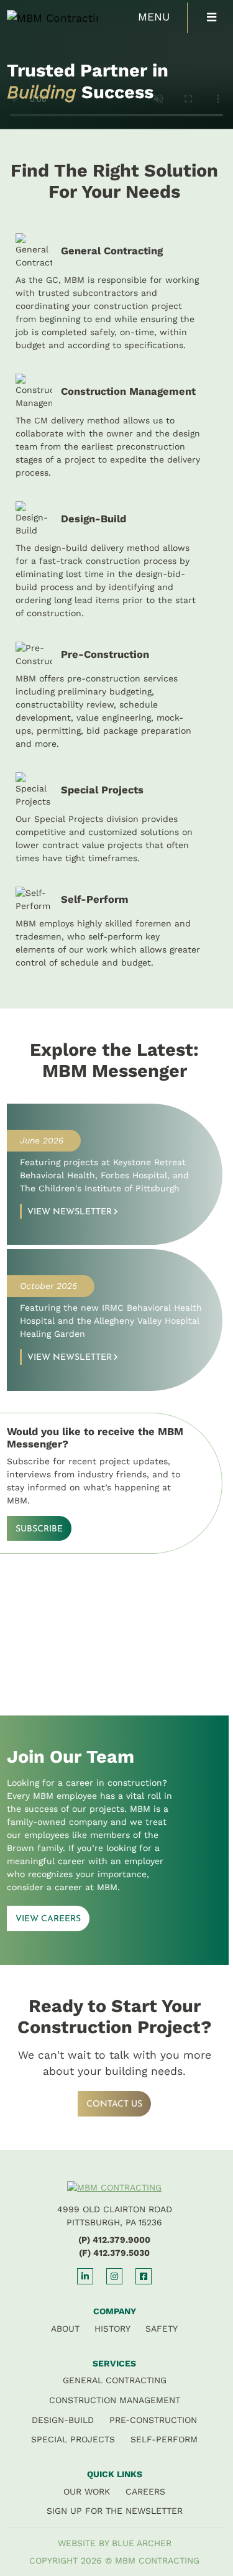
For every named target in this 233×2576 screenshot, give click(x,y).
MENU (154, 17)
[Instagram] (114, 2276)
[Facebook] (144, 2276)
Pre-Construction (153, 2420)
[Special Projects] (115, 819)
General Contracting (115, 2380)
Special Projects (73, 2439)
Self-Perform (164, 2439)
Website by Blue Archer (115, 2543)
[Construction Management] (115, 427)
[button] (212, 18)
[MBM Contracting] (41, 17)
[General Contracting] (115, 293)
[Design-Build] (115, 561)
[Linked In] (85, 2276)
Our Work (87, 2491)
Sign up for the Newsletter (115, 2511)
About (65, 2329)
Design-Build (63, 2420)
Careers (145, 2491)
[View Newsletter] (115, 1174)
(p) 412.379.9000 (114, 2240)
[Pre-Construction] (115, 696)
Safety (162, 2329)
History (112, 2329)
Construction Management (115, 2400)
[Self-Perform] (115, 928)
